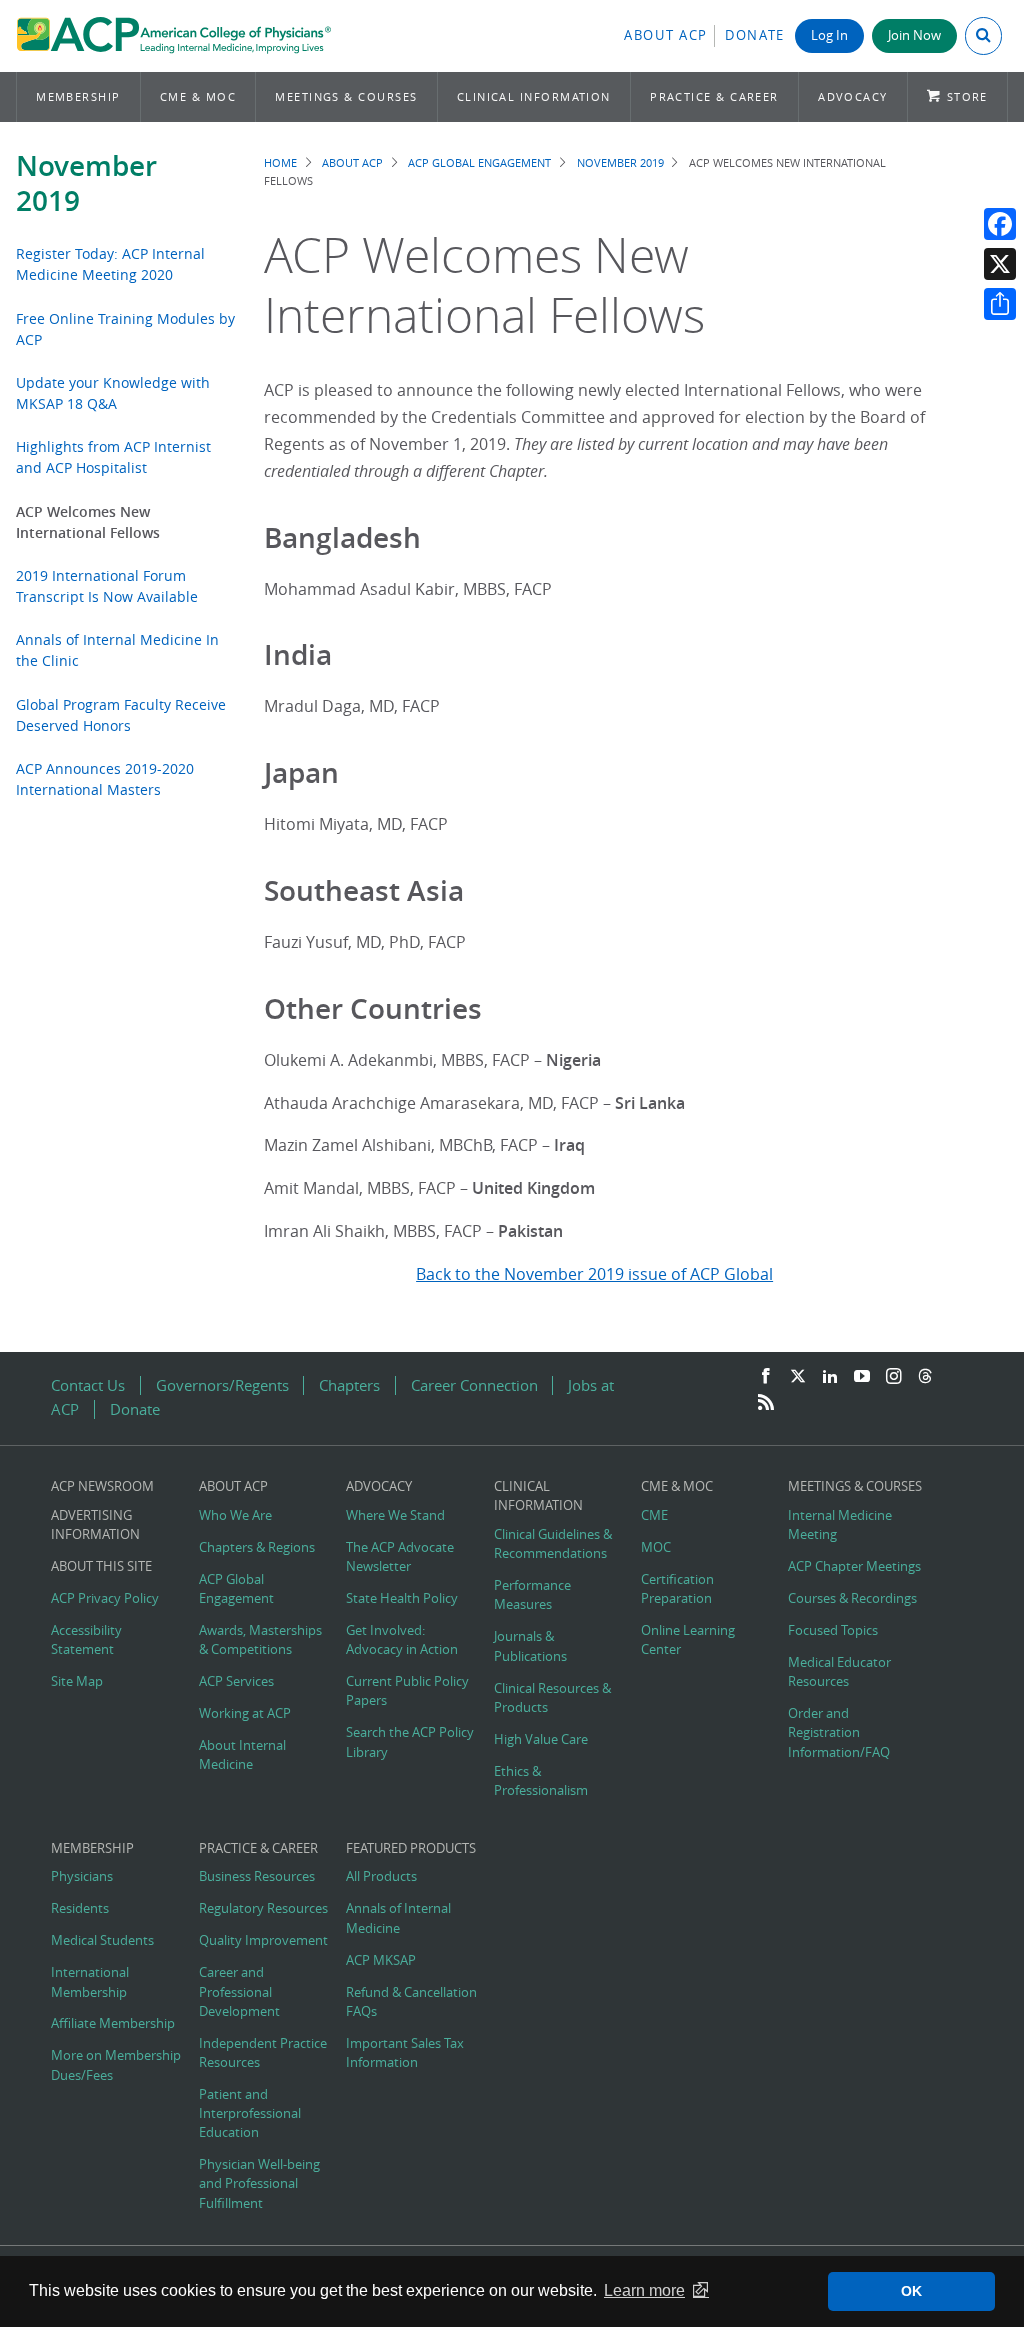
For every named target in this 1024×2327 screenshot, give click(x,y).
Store (967, 96)
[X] (1000, 264)
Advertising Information (95, 1525)
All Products (381, 1876)
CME (654, 1515)
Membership (78, 96)
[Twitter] (798, 1377)
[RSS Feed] (766, 1403)
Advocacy (853, 96)
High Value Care (541, 1739)
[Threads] (925, 1377)
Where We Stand (395, 1515)
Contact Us (88, 1385)
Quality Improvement (263, 1940)
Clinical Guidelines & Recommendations (553, 1544)
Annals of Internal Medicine (398, 1918)
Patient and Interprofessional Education (250, 2113)
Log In (829, 35)
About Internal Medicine (242, 1755)
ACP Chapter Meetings (854, 1566)
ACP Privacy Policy (105, 1598)
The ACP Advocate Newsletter (400, 1557)
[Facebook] (1000, 224)
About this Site (101, 1566)
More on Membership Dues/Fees (116, 2065)
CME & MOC (198, 96)
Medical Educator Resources (839, 1672)
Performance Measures (532, 1595)
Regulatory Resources (263, 1908)
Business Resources (257, 1876)
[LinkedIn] (830, 1377)
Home (280, 162)
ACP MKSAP (381, 1960)
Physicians (82, 1876)
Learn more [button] (644, 2290)
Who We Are (235, 1515)
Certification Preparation (677, 1589)
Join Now (914, 35)
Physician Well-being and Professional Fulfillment (259, 2183)
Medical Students (102, 1940)
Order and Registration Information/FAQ (839, 1732)
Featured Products (411, 1848)
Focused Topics (833, 1630)
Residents (80, 1908)
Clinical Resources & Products (552, 1698)
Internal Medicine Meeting (840, 1525)
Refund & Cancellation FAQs (411, 2002)
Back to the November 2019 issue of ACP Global (594, 1274)
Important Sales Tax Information (405, 2053)
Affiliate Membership (113, 2023)
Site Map (77, 1681)
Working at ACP (245, 1713)
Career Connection (474, 1385)
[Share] (1000, 304)
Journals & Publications (530, 1646)
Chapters (349, 1385)
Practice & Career (714, 96)
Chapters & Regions (257, 1547)
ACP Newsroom (102, 1486)
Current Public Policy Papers (407, 1691)
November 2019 (86, 183)
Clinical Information (534, 96)
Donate (755, 35)
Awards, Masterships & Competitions (260, 1640)
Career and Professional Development (239, 1991)
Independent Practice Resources (263, 2053)
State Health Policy (402, 1598)
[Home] (173, 36)
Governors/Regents (222, 1385)
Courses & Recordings (852, 1598)
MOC (656, 1547)
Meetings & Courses (346, 96)
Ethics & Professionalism (541, 1781)
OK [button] (911, 2291)
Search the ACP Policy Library (410, 1742)
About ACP (666, 35)
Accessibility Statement (86, 1640)
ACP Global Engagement (479, 162)
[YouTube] (862, 1377)
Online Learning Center (688, 1640)
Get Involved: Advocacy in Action (402, 1640)
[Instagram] (894, 1377)
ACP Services (236, 1681)
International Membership (90, 1982)
